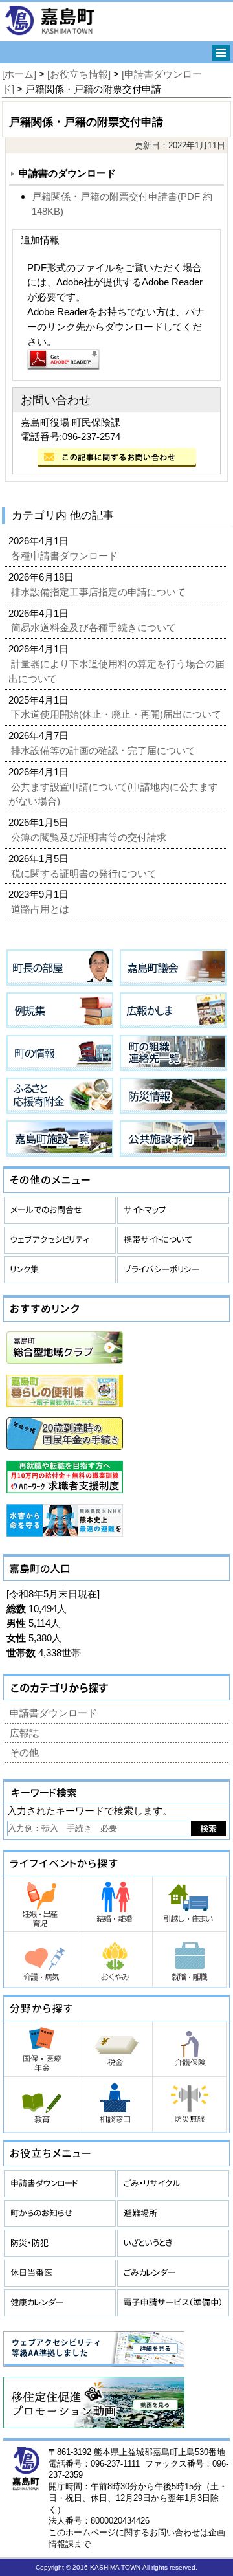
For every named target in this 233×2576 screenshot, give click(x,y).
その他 (24, 1752)
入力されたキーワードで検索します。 (90, 1811)
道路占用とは (41, 909)
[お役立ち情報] (79, 74)
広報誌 (24, 1733)
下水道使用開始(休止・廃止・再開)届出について (117, 714)
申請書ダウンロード (53, 1713)
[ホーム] (19, 74)
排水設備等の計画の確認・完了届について (105, 750)
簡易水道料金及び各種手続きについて (95, 627)
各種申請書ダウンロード (66, 556)
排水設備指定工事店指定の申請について (100, 592)
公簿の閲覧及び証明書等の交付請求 (90, 837)
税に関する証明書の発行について (85, 873)
